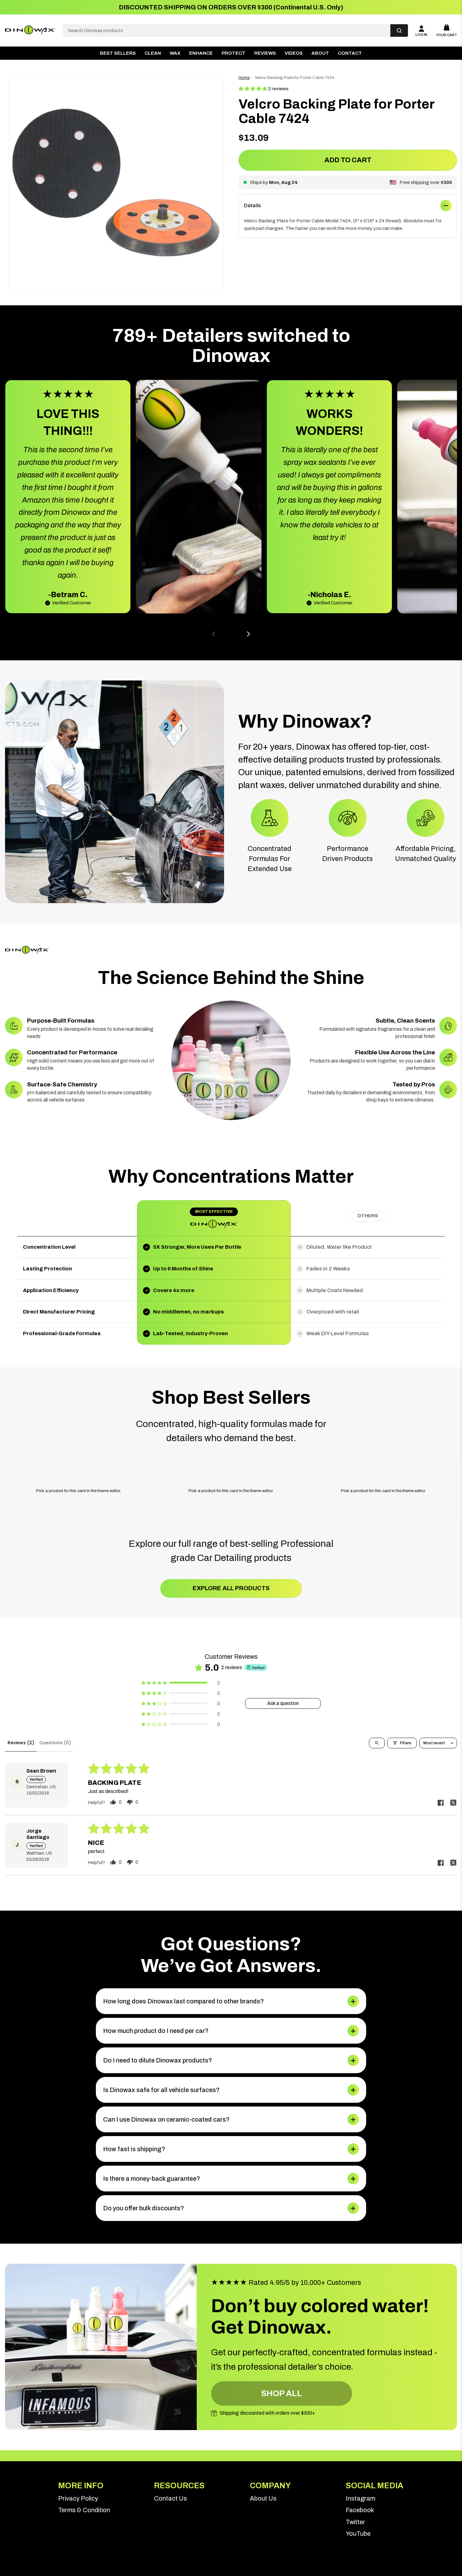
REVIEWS (265, 53)
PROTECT (234, 53)
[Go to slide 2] (231, 634)
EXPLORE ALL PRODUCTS (231, 1588)
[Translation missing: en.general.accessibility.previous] (214, 634)
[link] (87, 2498)
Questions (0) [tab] (55, 1743)
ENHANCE (201, 53)
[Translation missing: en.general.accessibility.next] (248, 634)
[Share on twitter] (453, 1803)
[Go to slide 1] (226, 634)
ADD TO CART (348, 160)
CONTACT (350, 53)
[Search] (399, 31)
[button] (253, 89)
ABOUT (320, 53)
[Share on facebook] (441, 1803)
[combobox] (227, 31)
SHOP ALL (282, 2393)
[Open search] (377, 1743)
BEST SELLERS (118, 53)
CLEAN (153, 53)
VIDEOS (294, 53)
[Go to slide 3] (236, 634)
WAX (175, 53)
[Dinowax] (30, 31)
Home (244, 78)
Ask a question (283, 1703)
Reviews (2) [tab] (21, 1743)
